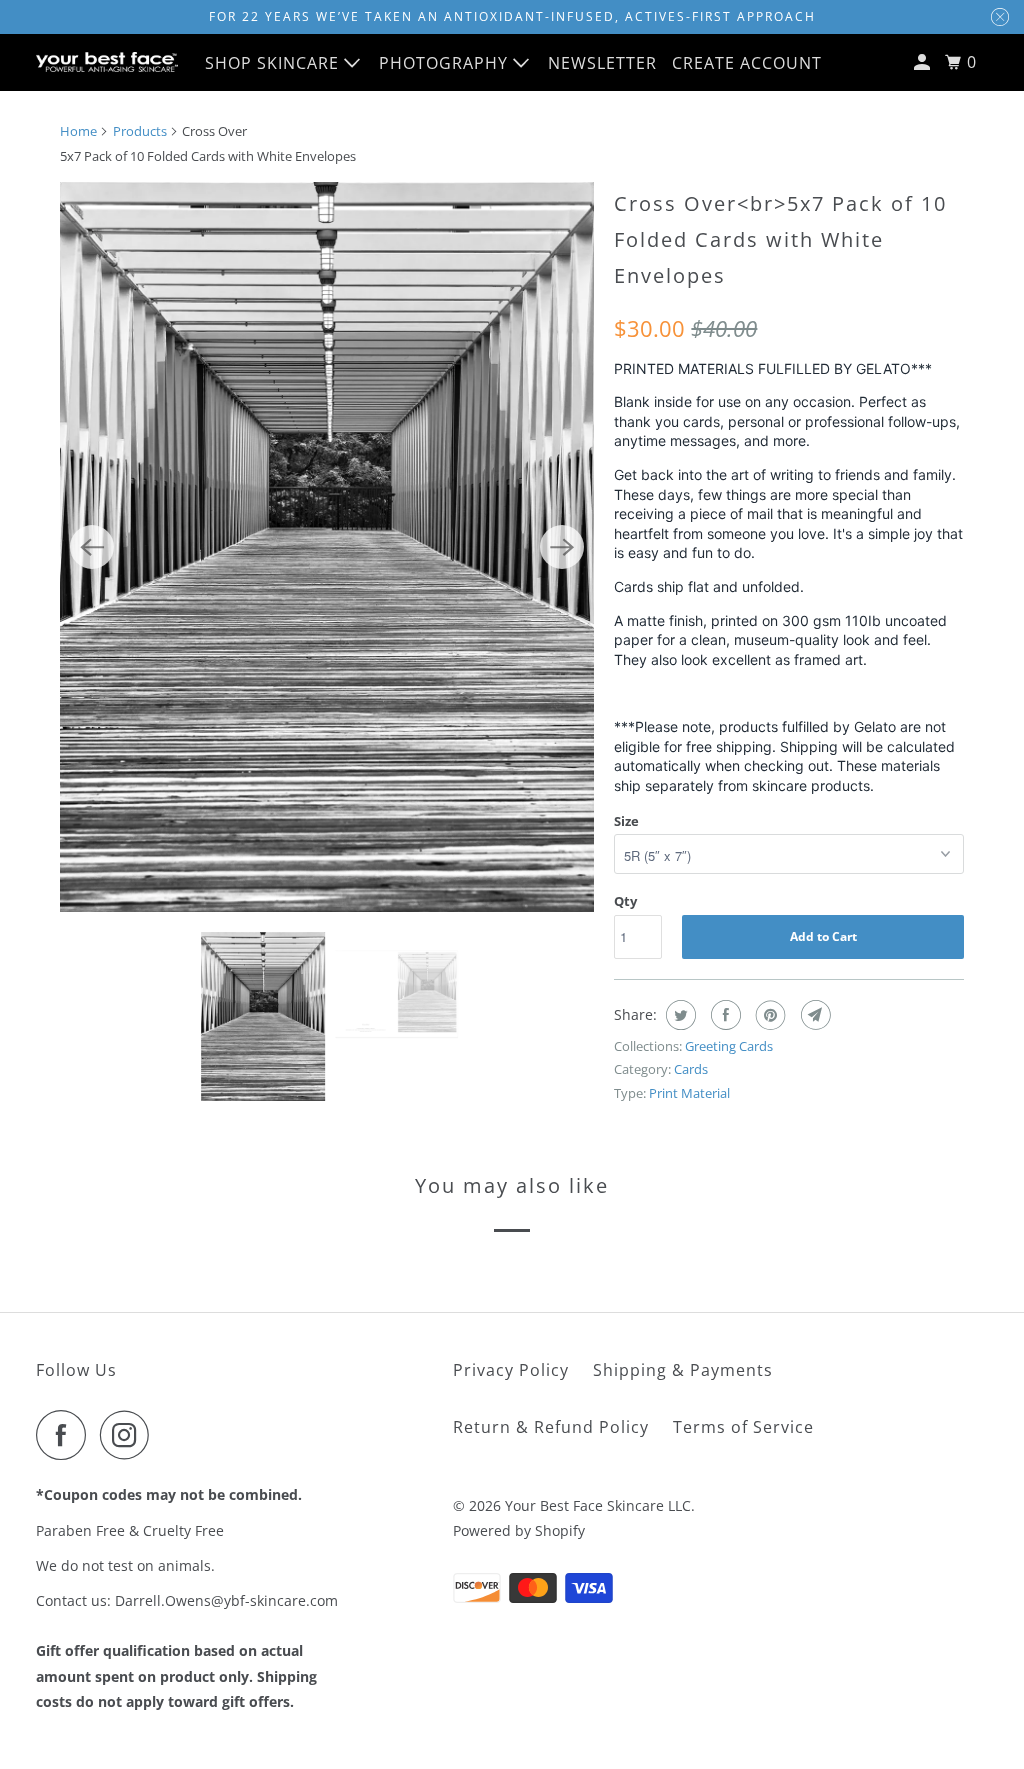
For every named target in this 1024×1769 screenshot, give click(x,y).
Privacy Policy (511, 1370)
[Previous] (92, 547)
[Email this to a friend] (813, 1015)
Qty (625, 901)
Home (78, 131)
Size (626, 821)
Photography (446, 63)
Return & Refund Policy (551, 1427)
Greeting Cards (729, 1046)
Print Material (689, 1093)
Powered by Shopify (519, 1530)
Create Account (747, 63)
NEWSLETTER (602, 63)
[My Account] (924, 62)
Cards (691, 1069)
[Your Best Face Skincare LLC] (107, 62)
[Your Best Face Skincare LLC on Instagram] (130, 1435)
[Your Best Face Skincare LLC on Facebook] (66, 1435)
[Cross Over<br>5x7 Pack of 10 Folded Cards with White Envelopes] (327, 547)
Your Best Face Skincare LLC (598, 1505)
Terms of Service (743, 1427)
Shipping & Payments (683, 1370)
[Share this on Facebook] (723, 1015)
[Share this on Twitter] (678, 1015)
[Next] (562, 547)
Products (140, 131)
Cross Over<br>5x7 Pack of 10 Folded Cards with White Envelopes (780, 239)
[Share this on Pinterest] (768, 1015)
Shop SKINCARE (274, 63)
